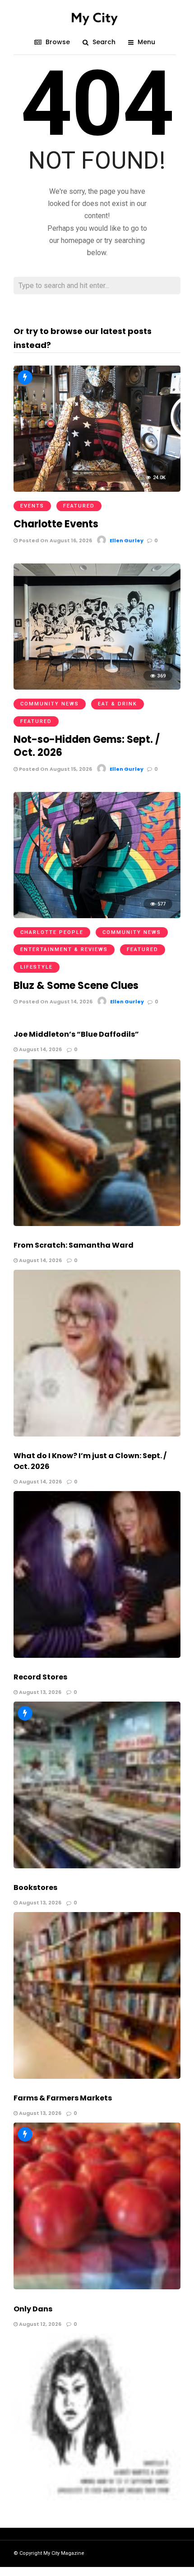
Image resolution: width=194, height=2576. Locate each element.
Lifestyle (37, 967)
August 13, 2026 (39, 1692)
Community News (50, 704)
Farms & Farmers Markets (63, 2098)
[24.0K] (97, 489)
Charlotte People (52, 932)
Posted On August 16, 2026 (55, 540)
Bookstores (35, 1887)
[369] (97, 687)
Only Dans (33, 2309)
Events (32, 506)
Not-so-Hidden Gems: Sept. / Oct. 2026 (87, 746)
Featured (79, 506)
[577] (97, 916)
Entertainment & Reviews (64, 949)
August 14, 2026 (40, 1049)
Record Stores (40, 1677)
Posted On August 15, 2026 (55, 769)
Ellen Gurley (127, 540)
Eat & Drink (118, 704)
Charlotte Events (56, 524)
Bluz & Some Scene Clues (76, 986)
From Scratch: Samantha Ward (74, 1245)
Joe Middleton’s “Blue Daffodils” (76, 1034)
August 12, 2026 (39, 2324)
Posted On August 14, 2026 (55, 1002)
